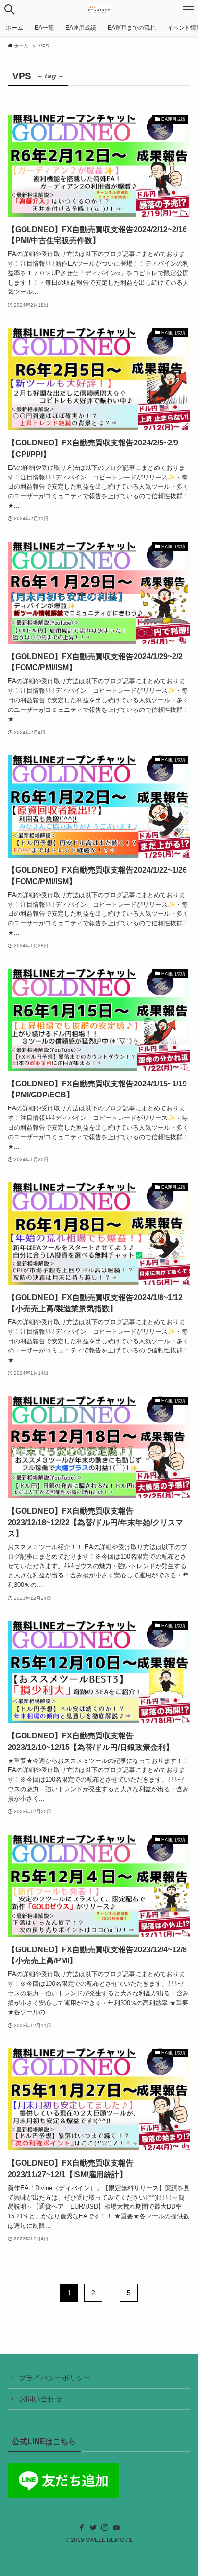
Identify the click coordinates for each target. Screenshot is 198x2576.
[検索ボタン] (10, 10)
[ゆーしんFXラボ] (99, 10)
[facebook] (82, 2528)
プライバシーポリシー (55, 2378)
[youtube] (116, 2528)
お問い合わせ (40, 2399)
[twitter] (93, 2528)
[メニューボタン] (188, 10)
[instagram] (105, 2528)
